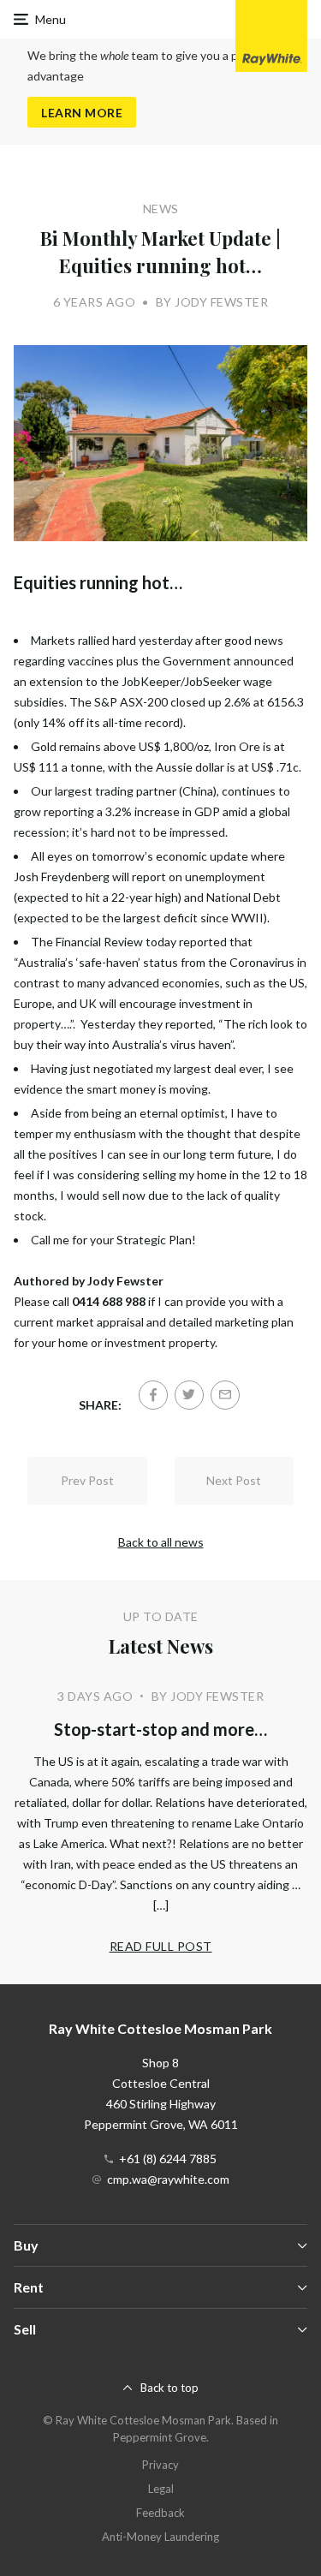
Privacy (160, 2465)
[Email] (225, 1395)
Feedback (160, 2513)
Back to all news (161, 1542)
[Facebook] (153, 1395)
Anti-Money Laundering (160, 2537)
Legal (161, 2489)
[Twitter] (189, 1395)
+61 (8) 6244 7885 (168, 2159)
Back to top (169, 2388)
